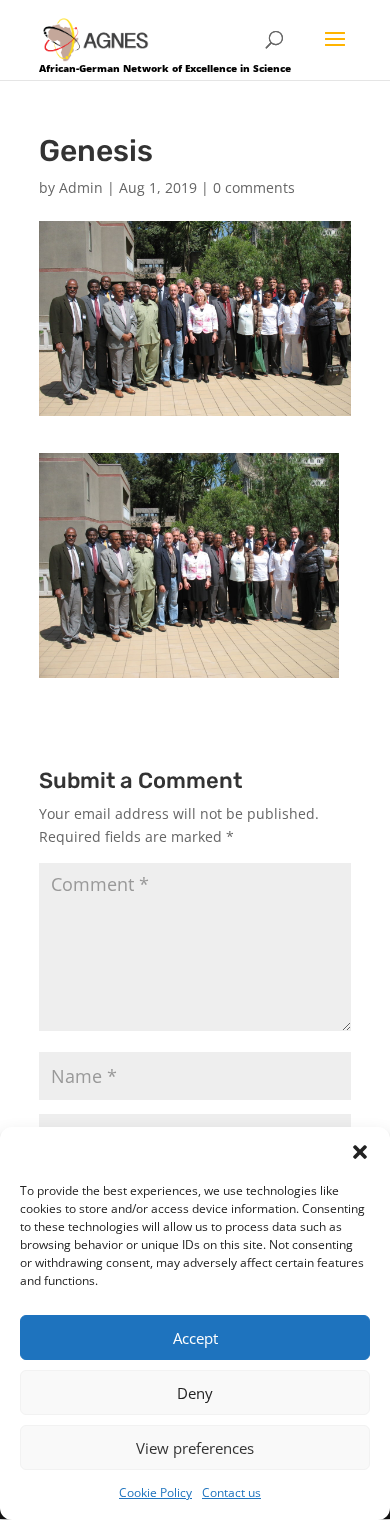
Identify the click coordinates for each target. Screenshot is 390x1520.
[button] (360, 1152)
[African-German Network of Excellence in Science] (96, 38)
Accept (195, 1338)
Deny (195, 1393)
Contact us (231, 1492)
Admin (81, 187)
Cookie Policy (155, 1492)
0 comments (254, 187)
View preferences (195, 1448)
